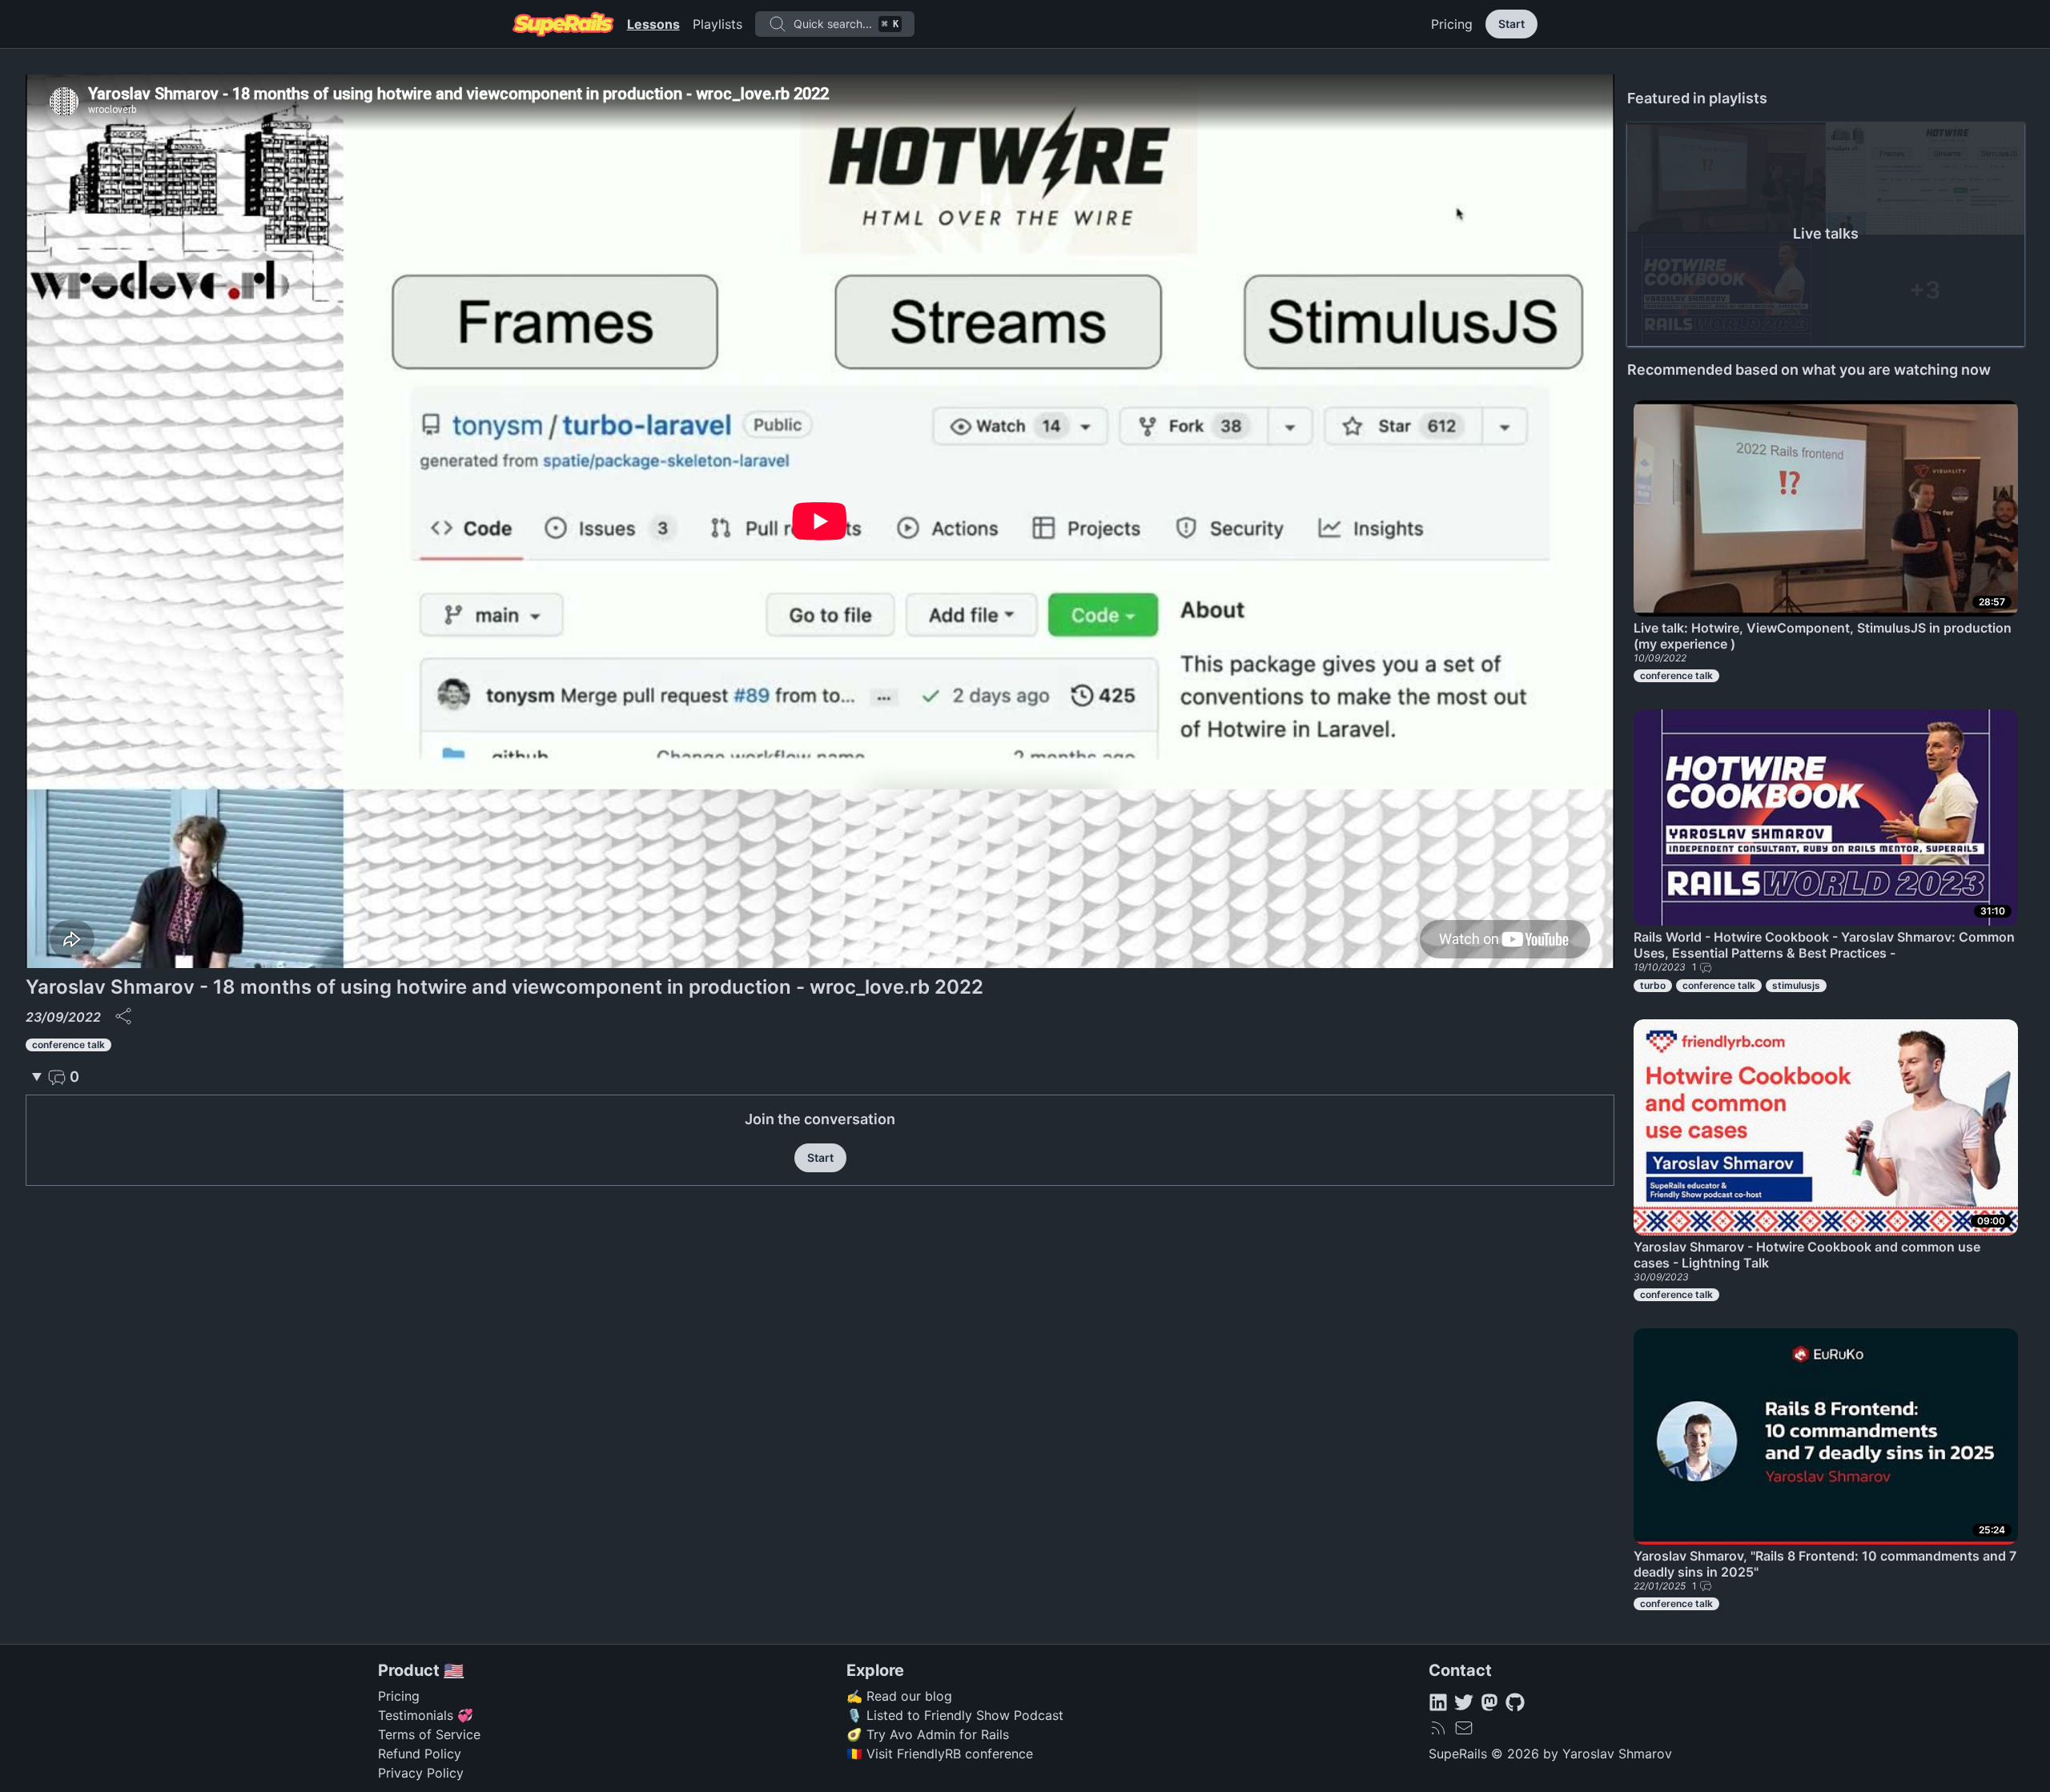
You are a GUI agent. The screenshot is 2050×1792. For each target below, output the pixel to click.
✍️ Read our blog (899, 1696)
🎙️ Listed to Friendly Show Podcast (955, 1715)
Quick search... (846, 24)
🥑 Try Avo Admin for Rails (928, 1734)
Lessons (653, 24)
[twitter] (1464, 1702)
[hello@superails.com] (1464, 1728)
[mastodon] (1489, 1702)
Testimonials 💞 (426, 1715)
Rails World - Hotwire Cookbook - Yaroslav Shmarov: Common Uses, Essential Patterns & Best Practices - (1824, 945)
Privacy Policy (421, 1773)
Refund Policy (420, 1754)
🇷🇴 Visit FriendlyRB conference (940, 1754)
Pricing (1452, 24)
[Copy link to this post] (123, 1016)
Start (1511, 24)
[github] (1515, 1702)
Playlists (717, 24)
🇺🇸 (454, 1670)
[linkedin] (1438, 1702)
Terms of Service (429, 1734)
